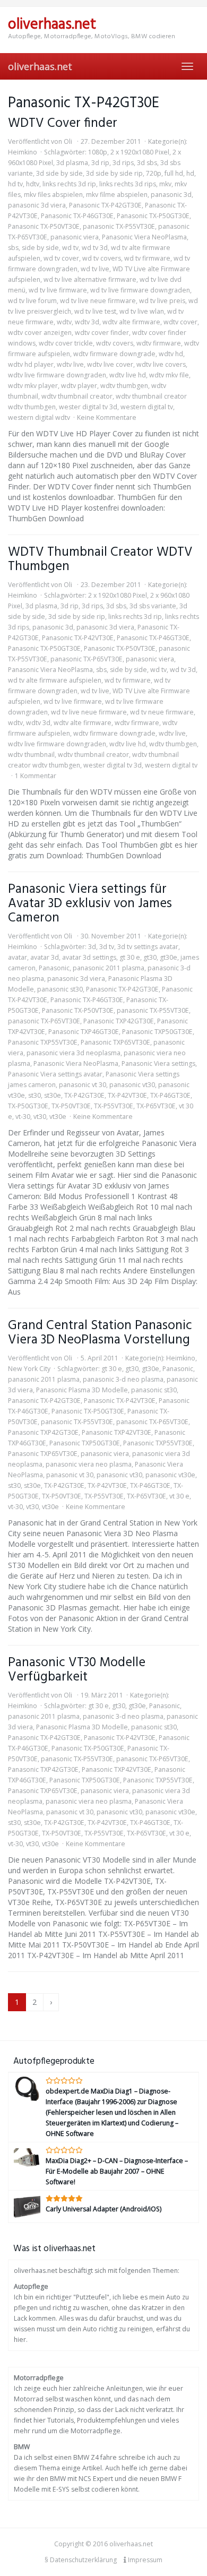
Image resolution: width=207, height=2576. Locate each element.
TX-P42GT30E (84, 1095)
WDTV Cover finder (63, 123)
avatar (18, 957)
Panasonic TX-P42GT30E (105, 205)
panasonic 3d (171, 195)
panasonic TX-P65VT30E (87, 659)
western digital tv (147, 407)
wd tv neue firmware (162, 712)
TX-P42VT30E (127, 1095)
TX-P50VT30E (71, 1106)
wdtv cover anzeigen (40, 333)
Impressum (144, 2560)
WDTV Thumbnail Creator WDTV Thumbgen (100, 559)
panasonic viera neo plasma (89, 1464)
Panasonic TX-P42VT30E (78, 638)
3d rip (100, 163)
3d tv (107, 947)
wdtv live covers (161, 364)
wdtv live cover (110, 364)
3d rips (123, 163)
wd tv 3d (95, 248)
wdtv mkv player (33, 386)
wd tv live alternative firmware (90, 279)
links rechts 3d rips (128, 184)
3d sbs (147, 163)
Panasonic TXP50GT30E (157, 1032)
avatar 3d (45, 957)
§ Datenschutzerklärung (81, 2560)
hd (190, 173)
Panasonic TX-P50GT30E (153, 216)
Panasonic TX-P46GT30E (77, 216)
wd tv (70, 248)
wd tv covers (102, 258)
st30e (53, 1095)
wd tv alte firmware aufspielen (55, 680)
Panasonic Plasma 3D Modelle (82, 1390)
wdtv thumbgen (124, 386)
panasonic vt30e (170, 1475)
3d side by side (59, 173)
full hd (174, 173)
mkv (165, 184)
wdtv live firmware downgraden (57, 375)
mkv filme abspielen (117, 195)
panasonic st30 (60, 989)
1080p (98, 152)
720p (154, 173)
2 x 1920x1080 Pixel (140, 152)
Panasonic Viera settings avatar (55, 1074)
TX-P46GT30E (170, 1095)
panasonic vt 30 (83, 1085)
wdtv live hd (128, 375)
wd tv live (95, 269)
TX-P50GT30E (28, 1106)
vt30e (58, 1117)
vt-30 (23, 1117)
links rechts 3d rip (69, 184)
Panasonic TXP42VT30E (117, 1432)
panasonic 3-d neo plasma (123, 1379)
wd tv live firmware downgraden (140, 290)
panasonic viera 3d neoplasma (74, 1053)
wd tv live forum (32, 301)
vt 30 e (179, 1496)
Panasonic (54, 968)
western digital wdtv (39, 417)
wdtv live (70, 364)
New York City (29, 1369)
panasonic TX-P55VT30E (119, 226)
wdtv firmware (159, 343)
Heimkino (23, 152)
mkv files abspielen (53, 195)
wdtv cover (180, 322)
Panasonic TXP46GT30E (84, 1032)
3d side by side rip (114, 173)
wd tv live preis (162, 301)
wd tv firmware (147, 258)
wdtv (64, 322)
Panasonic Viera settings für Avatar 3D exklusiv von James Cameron (90, 904)
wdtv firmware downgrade (114, 354)
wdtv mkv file (169, 375)
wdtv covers (115, 343)
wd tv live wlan (142, 311)
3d (92, 947)
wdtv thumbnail (31, 755)
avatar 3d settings (89, 957)
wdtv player (79, 386)
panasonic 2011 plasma (109, 968)
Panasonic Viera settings (158, 1063)
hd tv (15, 184)
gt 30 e (130, 957)
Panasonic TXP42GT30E (119, 1021)
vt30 (40, 1117)
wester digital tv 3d (88, 407)
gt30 (150, 957)
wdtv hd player (31, 364)
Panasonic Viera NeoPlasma (144, 237)
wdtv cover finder (102, 333)
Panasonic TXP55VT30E (43, 1042)
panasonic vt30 (132, 1085)
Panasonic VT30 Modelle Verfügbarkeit (77, 1670)
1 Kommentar (36, 776)
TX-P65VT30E (156, 1106)
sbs (13, 248)
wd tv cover (61, 258)
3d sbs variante (153, 606)
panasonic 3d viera (37, 205)
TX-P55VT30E (114, 1106)
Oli (68, 141)
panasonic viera (75, 237)
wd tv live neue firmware (98, 301)
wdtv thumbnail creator (77, 396)
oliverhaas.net (40, 66)
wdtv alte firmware (131, 322)
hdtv (33, 184)
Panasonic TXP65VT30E (115, 1042)
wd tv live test (95, 311)
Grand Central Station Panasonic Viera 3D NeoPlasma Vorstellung (100, 1333)
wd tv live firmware (58, 290)
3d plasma (72, 163)
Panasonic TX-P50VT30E (44, 226)
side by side (40, 248)
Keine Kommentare (107, 417)
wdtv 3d (87, 322)
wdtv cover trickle (66, 343)
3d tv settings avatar (148, 947)
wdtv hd (171, 354)
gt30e (169, 957)
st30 (34, 1095)
